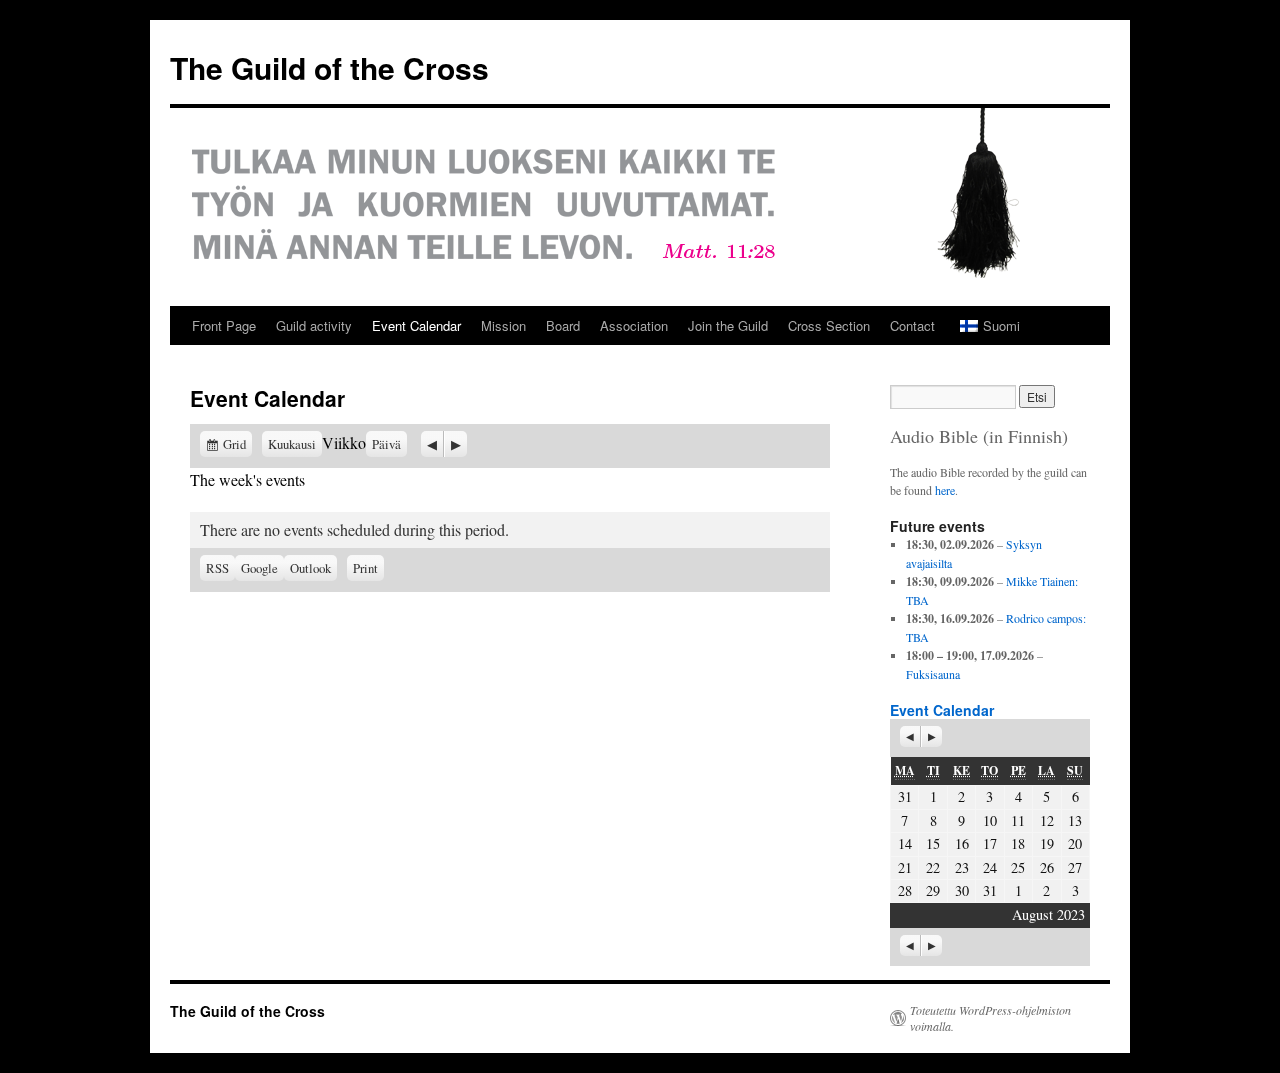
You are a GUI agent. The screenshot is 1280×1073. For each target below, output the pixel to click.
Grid (237, 444)
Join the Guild (728, 325)
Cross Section (829, 325)
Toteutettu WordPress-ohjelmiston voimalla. (990, 1018)
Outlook (313, 568)
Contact (912, 325)
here (945, 490)
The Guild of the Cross (329, 67)
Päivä (386, 444)
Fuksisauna (933, 674)
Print (368, 566)
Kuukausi (292, 444)
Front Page (224, 325)
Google (262, 568)
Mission (503, 325)
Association (634, 325)
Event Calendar (416, 325)
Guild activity (314, 325)
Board (563, 325)
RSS (217, 568)
